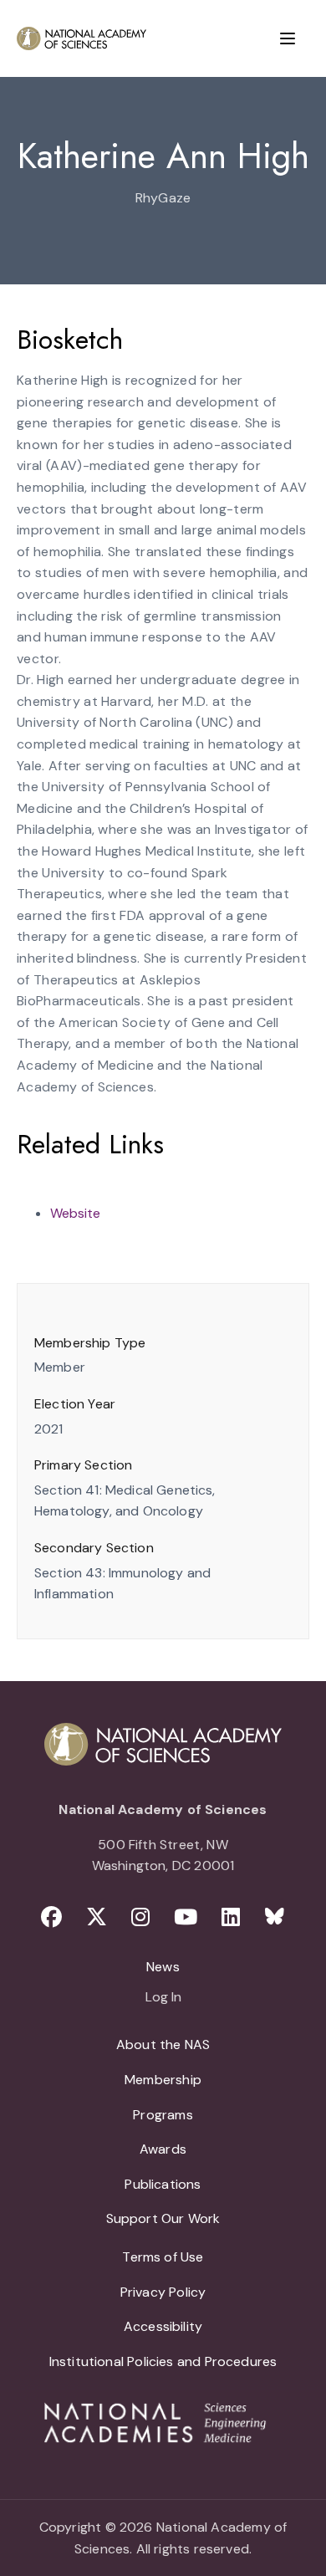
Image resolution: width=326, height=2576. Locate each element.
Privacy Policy (163, 2292)
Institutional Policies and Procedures (163, 2361)
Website (75, 1213)
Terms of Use (163, 2257)
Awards (163, 2149)
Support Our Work (163, 2218)
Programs (163, 2115)
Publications (163, 2184)
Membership (163, 2080)
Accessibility (163, 2326)
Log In (163, 1998)
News (163, 1967)
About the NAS (163, 2044)
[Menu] (288, 38)
